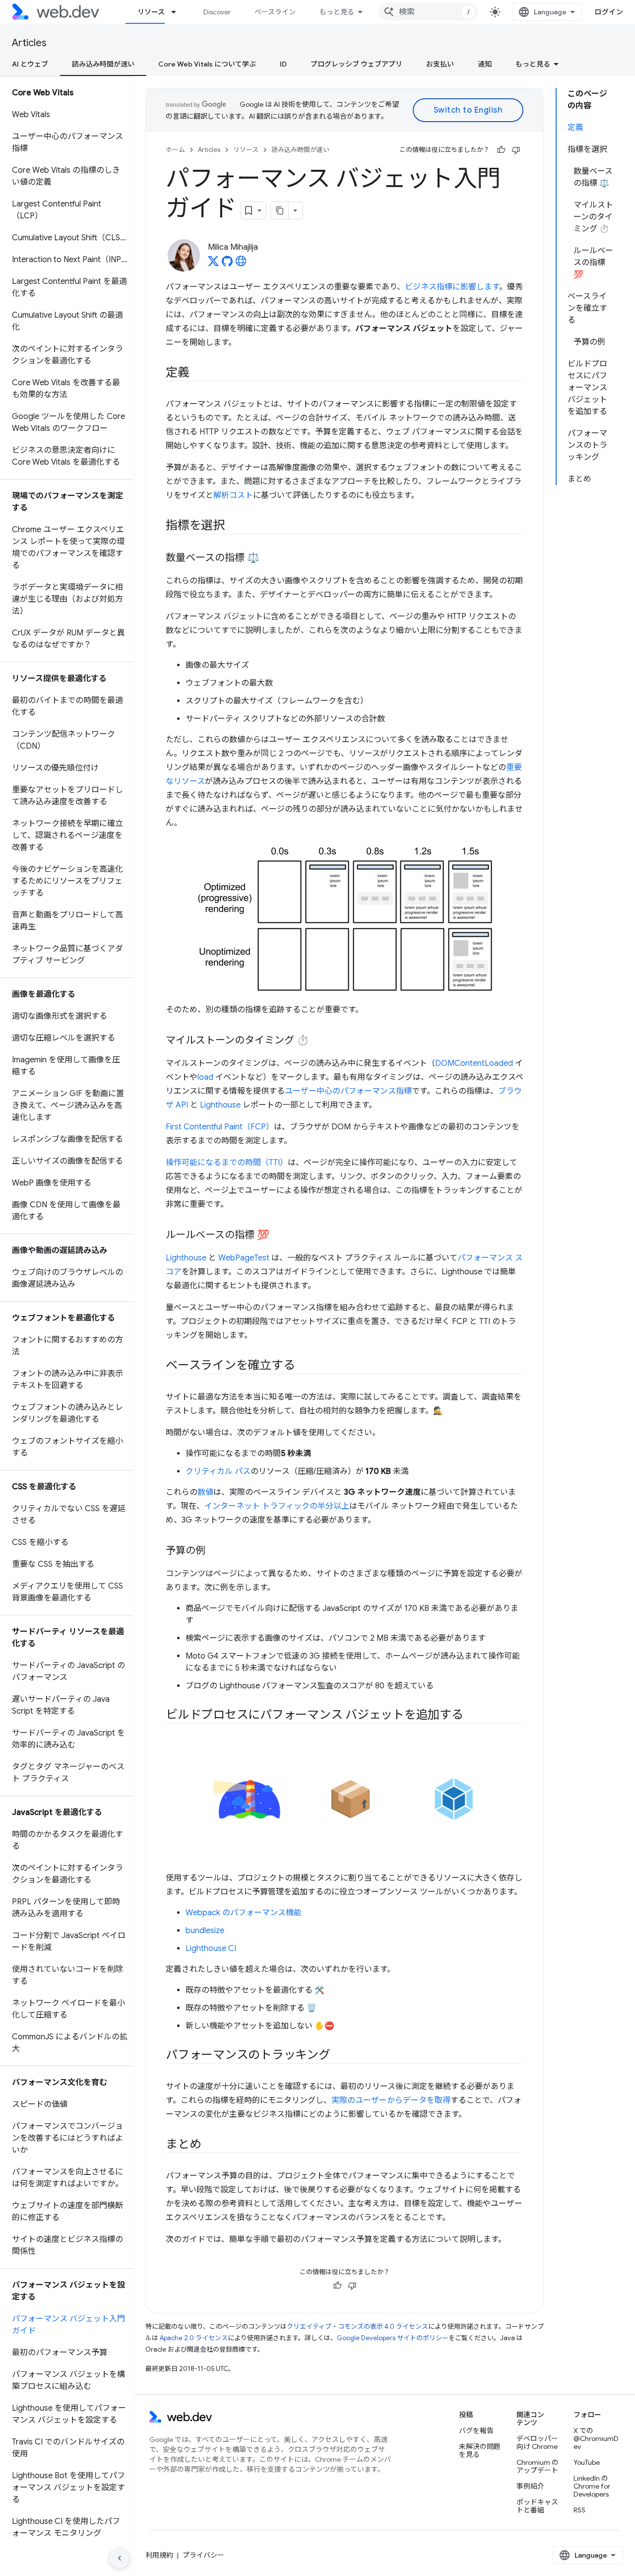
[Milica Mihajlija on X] (213, 264)
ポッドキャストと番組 (537, 2506)
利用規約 (159, 2555)
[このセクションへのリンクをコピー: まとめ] (210, 2145)
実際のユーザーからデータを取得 (391, 2100)
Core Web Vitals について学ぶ (207, 64)
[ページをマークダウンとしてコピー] (280, 210)
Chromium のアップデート (538, 2466)
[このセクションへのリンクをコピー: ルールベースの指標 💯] (278, 1236)
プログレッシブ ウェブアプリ (356, 64)
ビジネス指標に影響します (452, 287)
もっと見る (337, 12)
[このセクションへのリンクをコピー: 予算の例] (214, 1551)
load (205, 1077)
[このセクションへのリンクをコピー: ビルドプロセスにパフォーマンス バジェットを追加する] (472, 1716)
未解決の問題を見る (480, 2450)
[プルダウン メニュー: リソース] (178, 12)
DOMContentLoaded (474, 1063)
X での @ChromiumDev (596, 2438)
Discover (217, 12)
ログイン (609, 12)
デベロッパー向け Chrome (537, 2442)
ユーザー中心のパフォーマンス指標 (348, 1091)
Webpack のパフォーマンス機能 (244, 1913)
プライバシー (203, 2555)
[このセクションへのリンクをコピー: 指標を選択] (234, 526)
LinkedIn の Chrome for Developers (592, 2486)
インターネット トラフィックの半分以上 (277, 1506)
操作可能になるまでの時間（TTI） (227, 1163)
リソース (151, 12)
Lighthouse (220, 1105)
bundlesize (205, 1931)
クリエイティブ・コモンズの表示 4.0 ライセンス (357, 2327)
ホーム (175, 150)
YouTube (587, 2462)
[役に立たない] (516, 150)
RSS (579, 2510)
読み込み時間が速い (103, 64)
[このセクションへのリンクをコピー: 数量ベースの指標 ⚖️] (268, 558)
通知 (485, 64)
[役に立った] (501, 150)
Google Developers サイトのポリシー (393, 2338)
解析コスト (233, 495)
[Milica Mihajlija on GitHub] (227, 264)
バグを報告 (476, 2431)
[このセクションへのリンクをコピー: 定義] (198, 373)
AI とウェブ (30, 64)
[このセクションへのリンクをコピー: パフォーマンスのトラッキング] (339, 2056)
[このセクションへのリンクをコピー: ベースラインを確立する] (304, 1366)
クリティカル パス (218, 1471)
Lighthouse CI (211, 1949)
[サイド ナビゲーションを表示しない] (120, 2558)
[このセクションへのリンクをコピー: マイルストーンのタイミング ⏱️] (318, 1041)
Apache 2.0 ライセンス (194, 2338)
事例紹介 (530, 2486)
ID (283, 64)
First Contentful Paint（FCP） (220, 1127)
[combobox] (429, 12)
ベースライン (275, 12)
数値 (205, 1492)
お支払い (440, 64)
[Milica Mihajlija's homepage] (241, 264)
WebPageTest (244, 1258)
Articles (29, 43)
